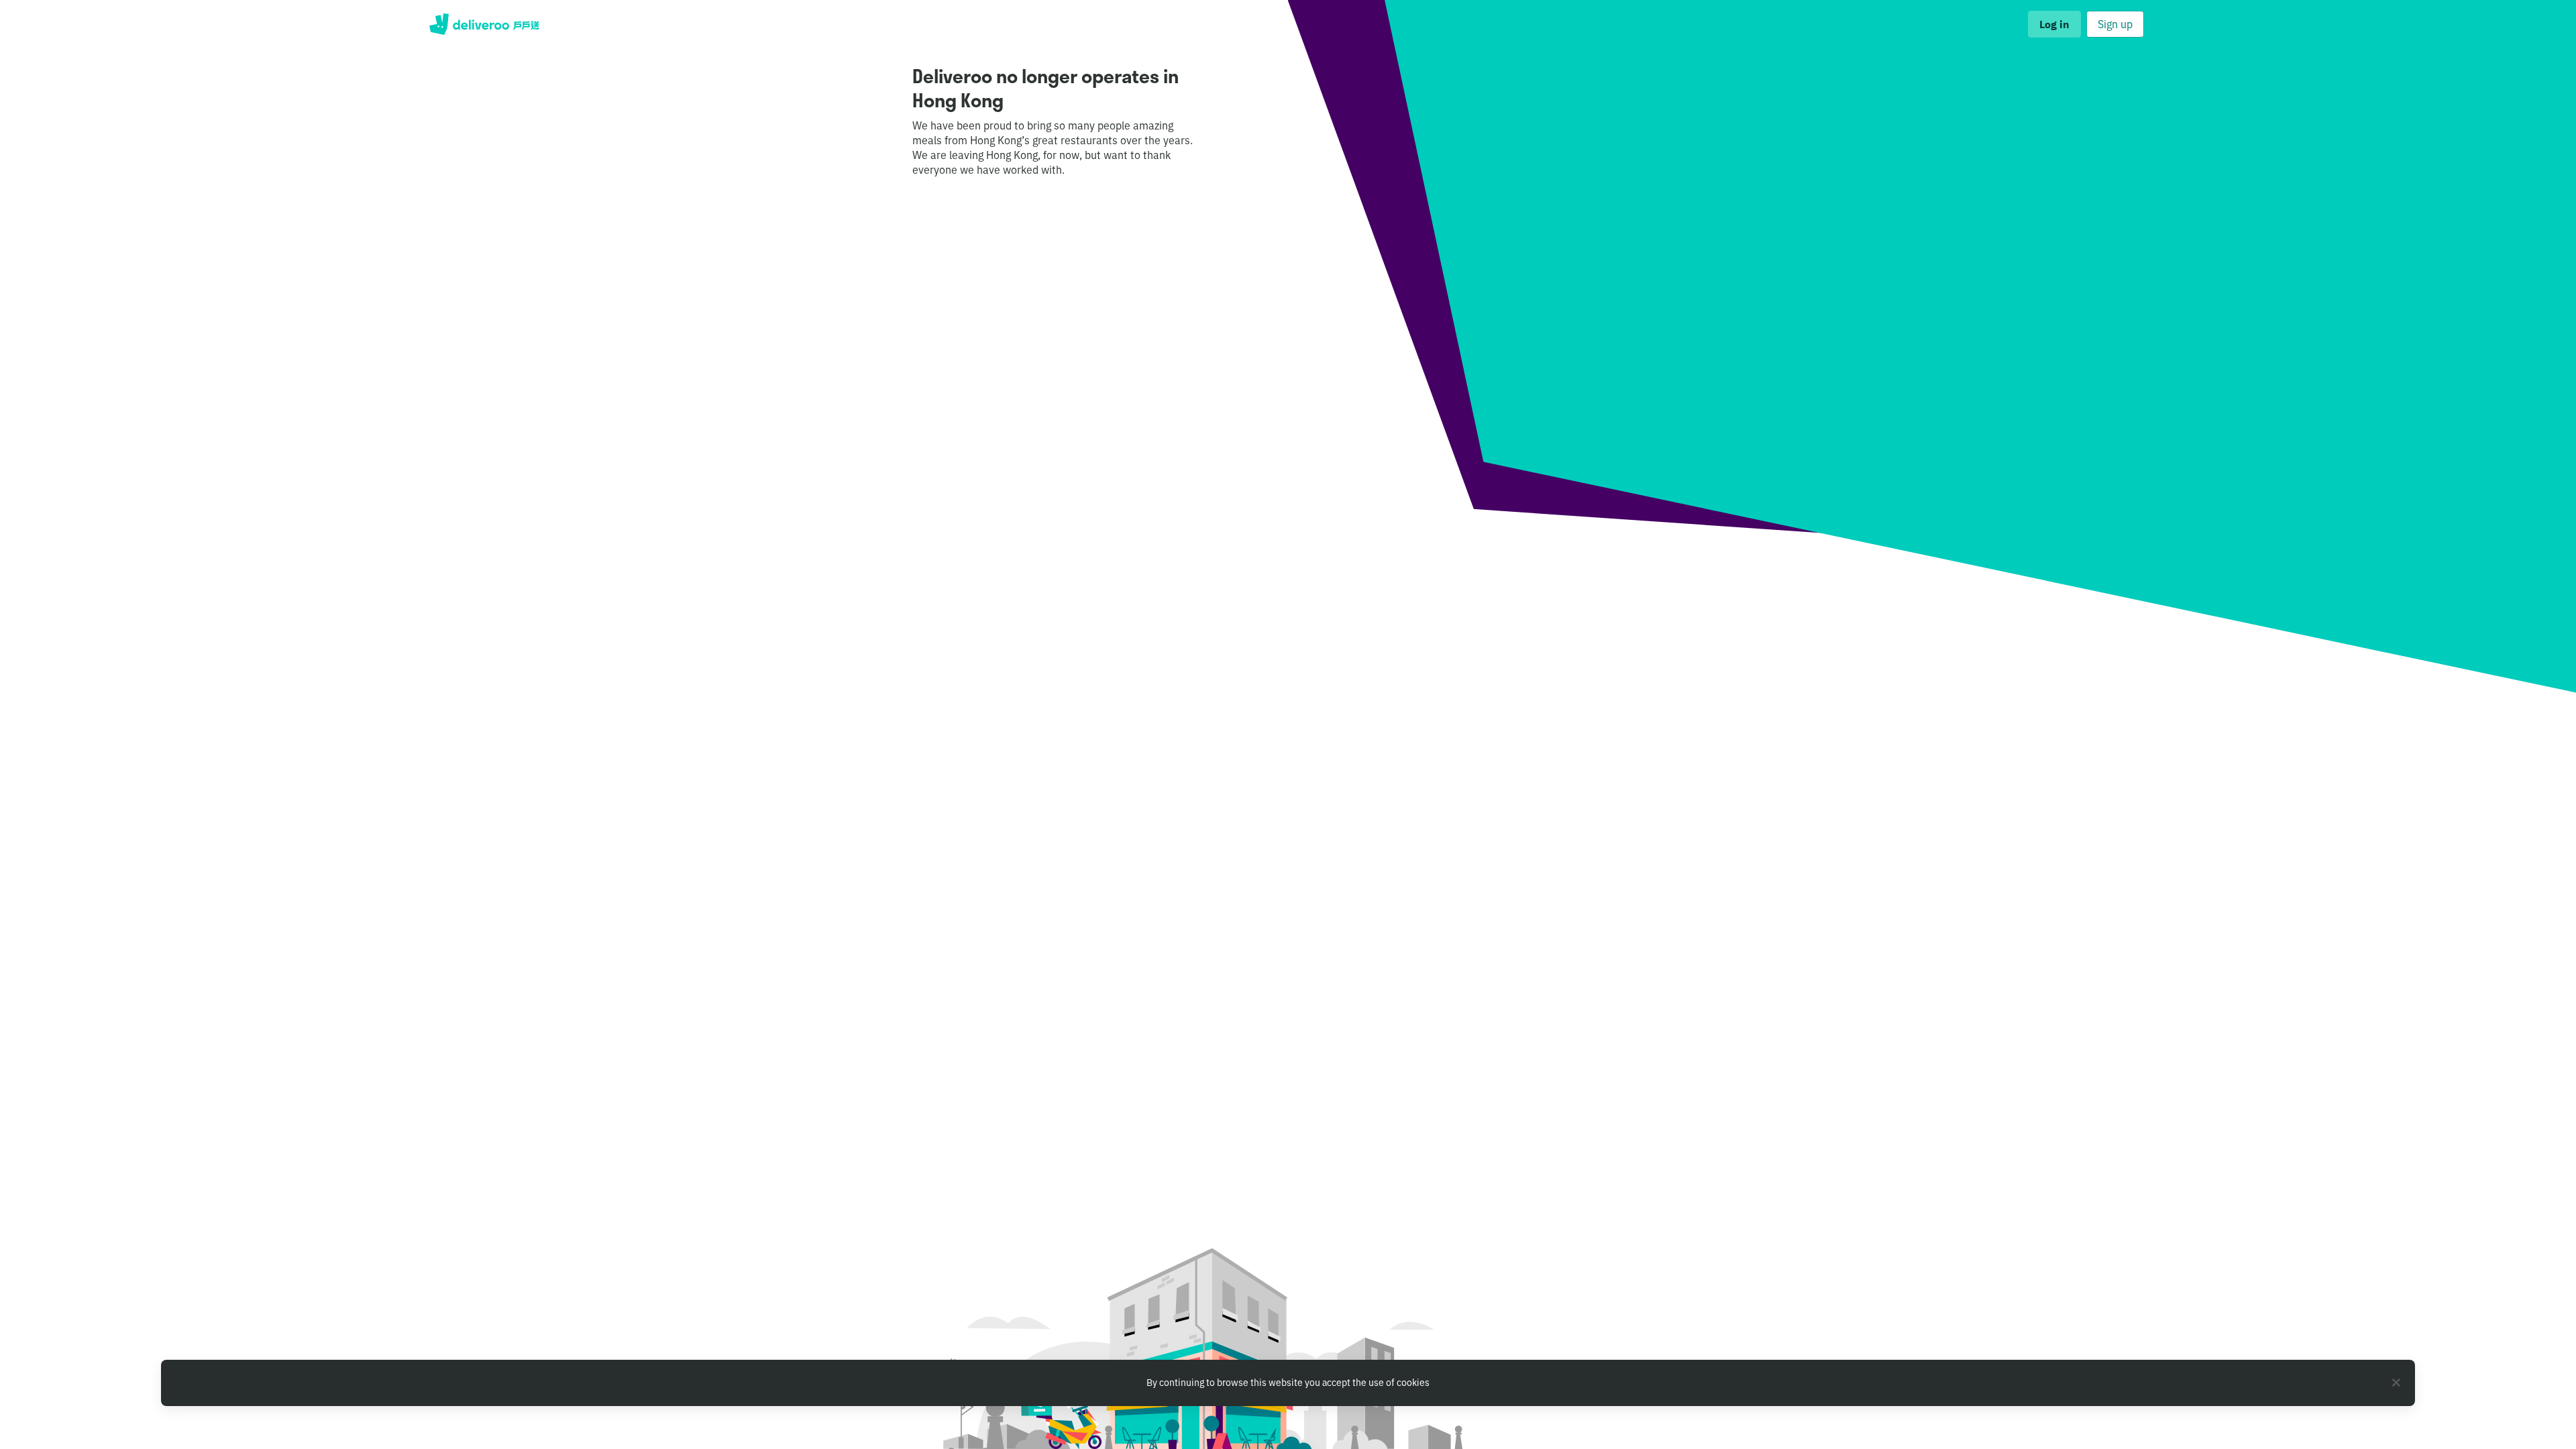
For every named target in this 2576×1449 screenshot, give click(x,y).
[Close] (2396, 1383)
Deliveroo (484, 24)
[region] (1288, 1383)
